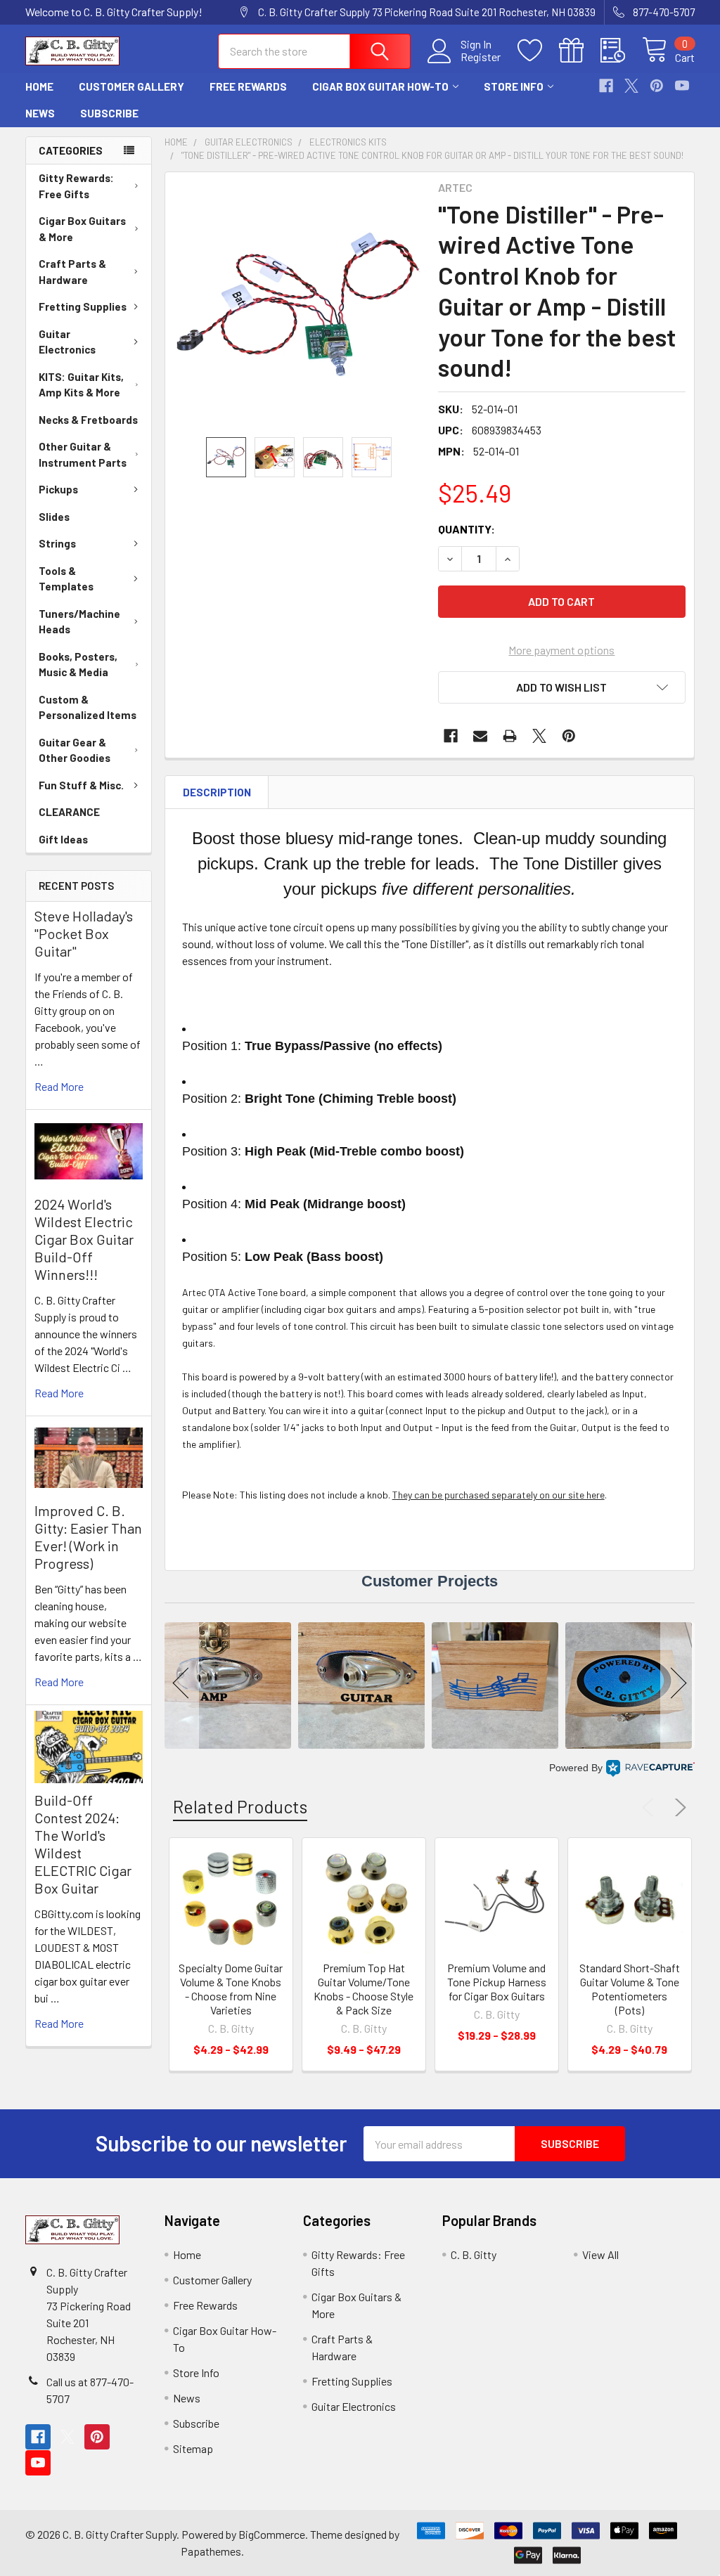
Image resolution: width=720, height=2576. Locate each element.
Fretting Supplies (83, 306)
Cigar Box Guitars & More (82, 229)
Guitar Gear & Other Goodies (75, 750)
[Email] (480, 736)
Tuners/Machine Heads (79, 622)
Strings (57, 543)
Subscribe (109, 113)
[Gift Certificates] (580, 51)
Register (481, 57)
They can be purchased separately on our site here (499, 1495)
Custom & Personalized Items (88, 707)
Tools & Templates (66, 579)
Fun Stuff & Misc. (81, 785)
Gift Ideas (63, 839)
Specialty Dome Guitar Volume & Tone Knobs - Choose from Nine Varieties (231, 1989)
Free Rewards (248, 86)
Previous (651, 1808)
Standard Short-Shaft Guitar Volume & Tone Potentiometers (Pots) (630, 1989)
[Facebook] (606, 86)
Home (39, 86)
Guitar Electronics (67, 342)
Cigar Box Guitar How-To (380, 86)
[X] (631, 86)
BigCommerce (272, 2534)
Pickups (58, 489)
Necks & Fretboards (88, 420)
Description (217, 792)
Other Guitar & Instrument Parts (83, 454)
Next (678, 1808)
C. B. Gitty (474, 2254)
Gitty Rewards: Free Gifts (76, 186)
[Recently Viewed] (621, 51)
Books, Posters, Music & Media (78, 665)
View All (600, 2254)
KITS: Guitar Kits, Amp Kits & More (81, 385)
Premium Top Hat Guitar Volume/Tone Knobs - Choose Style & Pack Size (364, 1989)
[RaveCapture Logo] (650, 1768)
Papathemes (211, 2551)
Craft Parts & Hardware (72, 272)
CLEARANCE (69, 812)
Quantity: (467, 529)
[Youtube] (682, 86)
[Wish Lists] (538, 51)
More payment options (561, 650)
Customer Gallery (131, 86)
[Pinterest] (657, 86)
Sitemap (193, 2448)
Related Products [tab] (240, 1806)
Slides (54, 517)
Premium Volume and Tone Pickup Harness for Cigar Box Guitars (497, 1982)
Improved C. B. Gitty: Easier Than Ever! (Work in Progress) (88, 1537)
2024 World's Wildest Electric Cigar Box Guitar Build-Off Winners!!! (84, 1239)
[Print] (510, 736)
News (40, 113)
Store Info (514, 86)
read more (59, 1086)
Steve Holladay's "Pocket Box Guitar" (84, 933)
